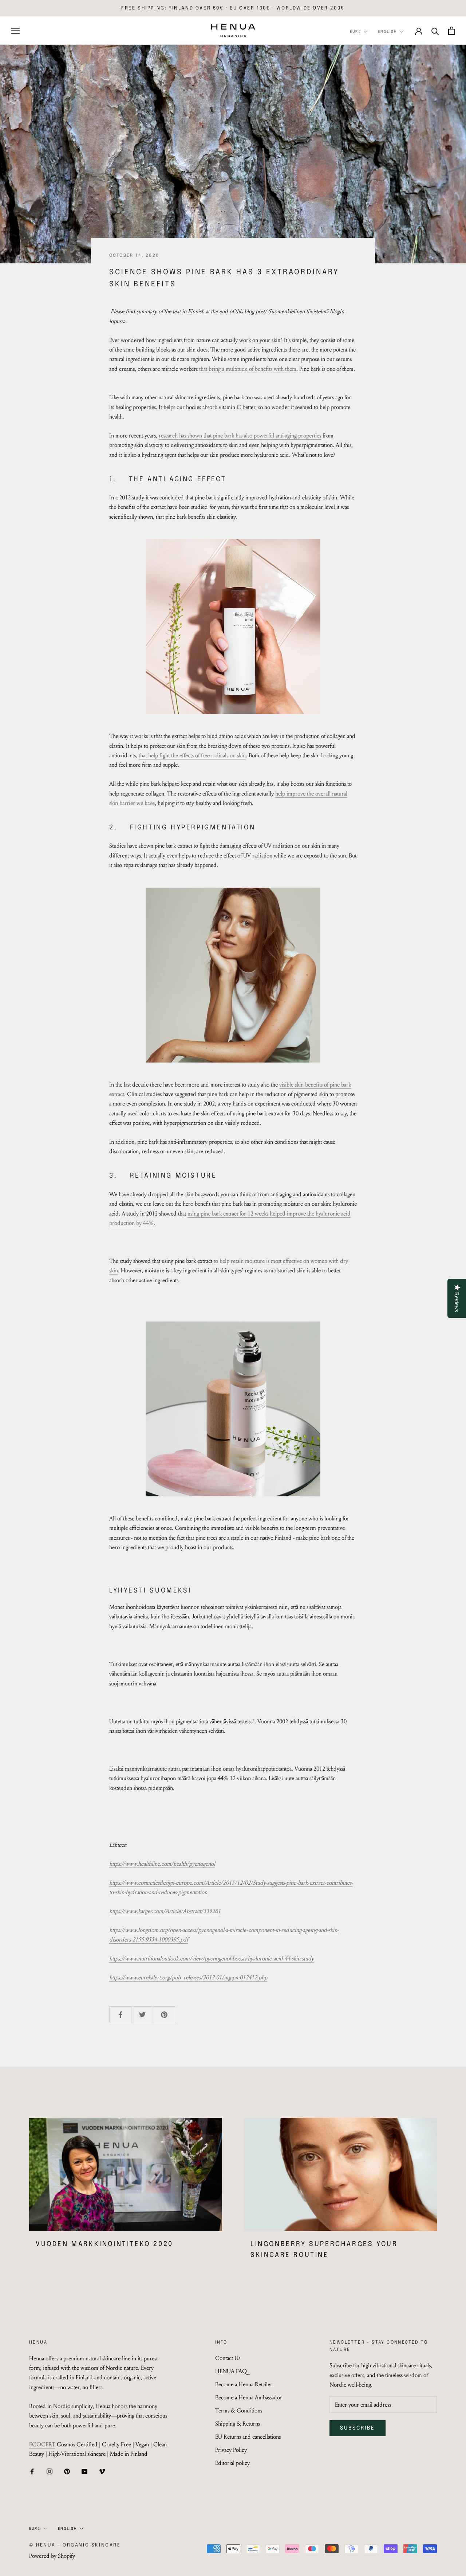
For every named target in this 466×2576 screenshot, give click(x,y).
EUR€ (356, 32)
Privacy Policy (231, 2450)
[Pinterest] (67, 2471)
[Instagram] (50, 2471)
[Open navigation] (15, 31)
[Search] (435, 31)
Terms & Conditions (239, 2410)
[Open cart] (452, 31)
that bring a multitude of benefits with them (248, 369)
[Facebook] (32, 2471)
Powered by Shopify (52, 2556)
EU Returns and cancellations (248, 2437)
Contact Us (228, 2358)
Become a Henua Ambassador (249, 2397)
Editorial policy (232, 2463)
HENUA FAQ (231, 2371)
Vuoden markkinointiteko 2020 (104, 2244)
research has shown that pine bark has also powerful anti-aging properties (240, 435)
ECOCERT (42, 2444)
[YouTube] (84, 2471)
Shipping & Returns (238, 2424)
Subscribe (358, 2428)
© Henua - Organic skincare (75, 2545)
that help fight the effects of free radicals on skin (192, 755)
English (387, 32)
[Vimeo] (102, 2471)
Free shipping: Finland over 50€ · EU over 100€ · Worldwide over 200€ (233, 8)
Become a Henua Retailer (244, 2384)
